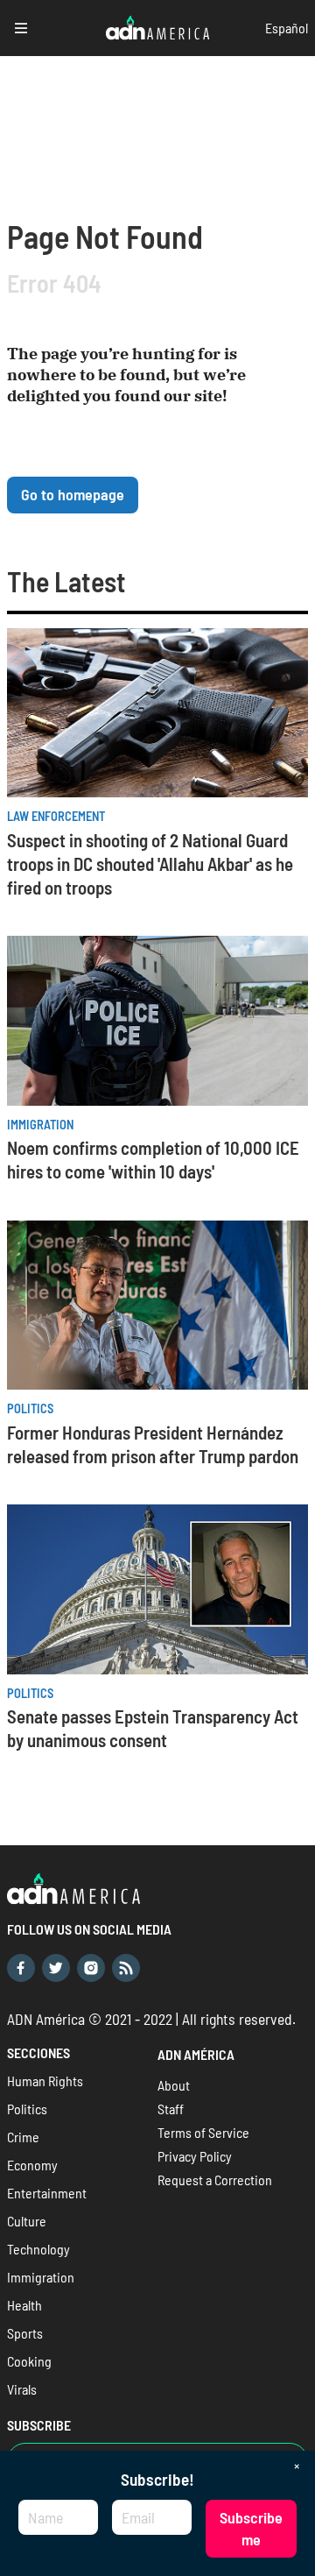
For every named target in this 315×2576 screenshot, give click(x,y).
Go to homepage (73, 494)
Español (287, 28)
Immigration (40, 1125)
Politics (30, 1408)
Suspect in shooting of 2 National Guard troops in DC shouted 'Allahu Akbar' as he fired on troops (150, 863)
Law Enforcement (56, 816)
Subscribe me (251, 2528)
